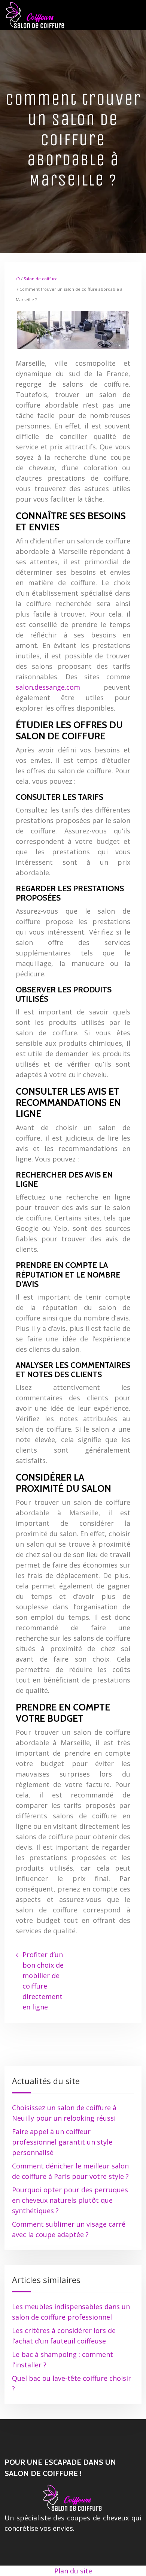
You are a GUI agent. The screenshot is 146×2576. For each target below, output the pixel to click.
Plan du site (73, 2571)
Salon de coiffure (41, 279)
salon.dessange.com (48, 687)
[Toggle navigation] (137, 15)
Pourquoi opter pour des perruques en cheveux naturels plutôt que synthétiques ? (70, 2200)
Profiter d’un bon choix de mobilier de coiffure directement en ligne (43, 1981)
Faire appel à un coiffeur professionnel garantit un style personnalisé (62, 2142)
